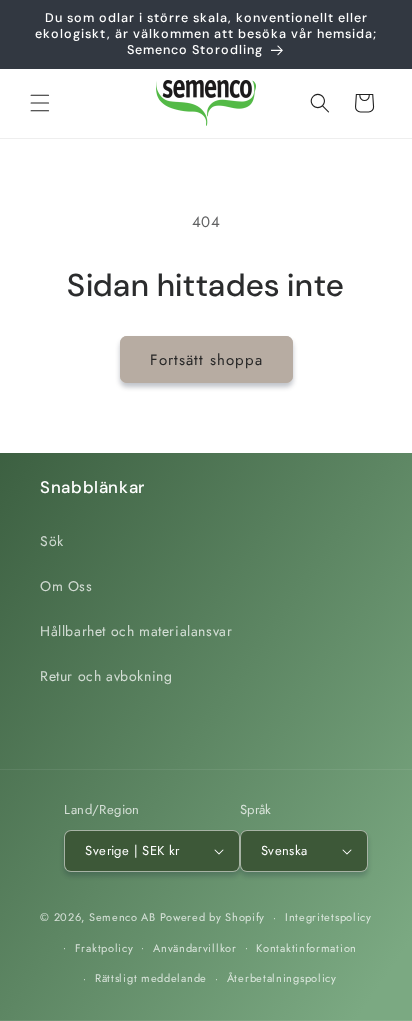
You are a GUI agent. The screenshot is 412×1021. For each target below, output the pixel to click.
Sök (52, 541)
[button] (40, 103)
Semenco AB (122, 917)
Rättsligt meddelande (151, 978)
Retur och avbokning (106, 676)
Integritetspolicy (328, 917)
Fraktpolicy (104, 948)
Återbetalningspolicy (282, 978)
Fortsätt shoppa (206, 360)
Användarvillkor (195, 948)
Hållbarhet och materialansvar (136, 631)
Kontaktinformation (306, 948)
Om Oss (66, 586)
